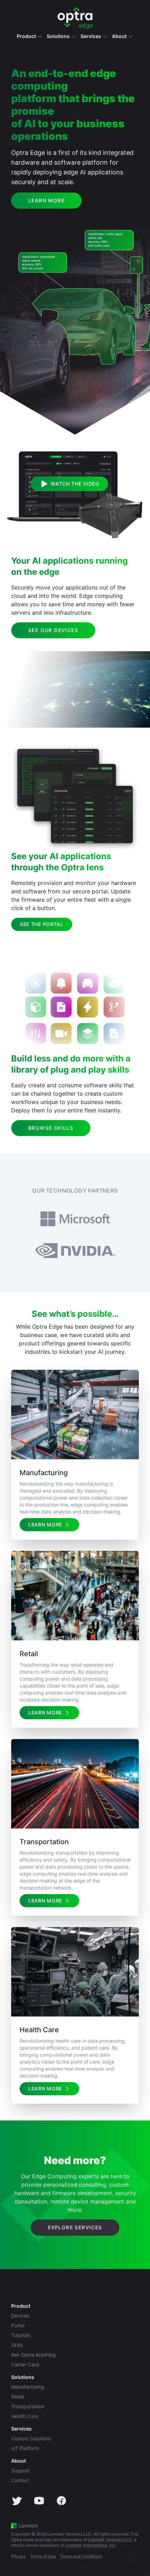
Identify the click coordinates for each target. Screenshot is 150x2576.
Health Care (25, 2416)
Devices (20, 2316)
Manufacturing (28, 2387)
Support (20, 2470)
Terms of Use (43, 2556)
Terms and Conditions (81, 2556)
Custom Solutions (31, 2438)
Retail (17, 2397)
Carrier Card (25, 2364)
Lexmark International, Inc (90, 2545)
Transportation (28, 2406)
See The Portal (42, 924)
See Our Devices (53, 630)
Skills (17, 2345)
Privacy (19, 2556)
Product (21, 2306)
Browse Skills (51, 1128)
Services (21, 2429)
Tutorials (21, 2335)
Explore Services (75, 2227)
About (18, 2461)
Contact (20, 2480)
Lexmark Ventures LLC (110, 2540)
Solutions (23, 2377)
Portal (18, 2325)
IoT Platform (25, 2448)
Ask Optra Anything (33, 2355)
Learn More (46, 200)
